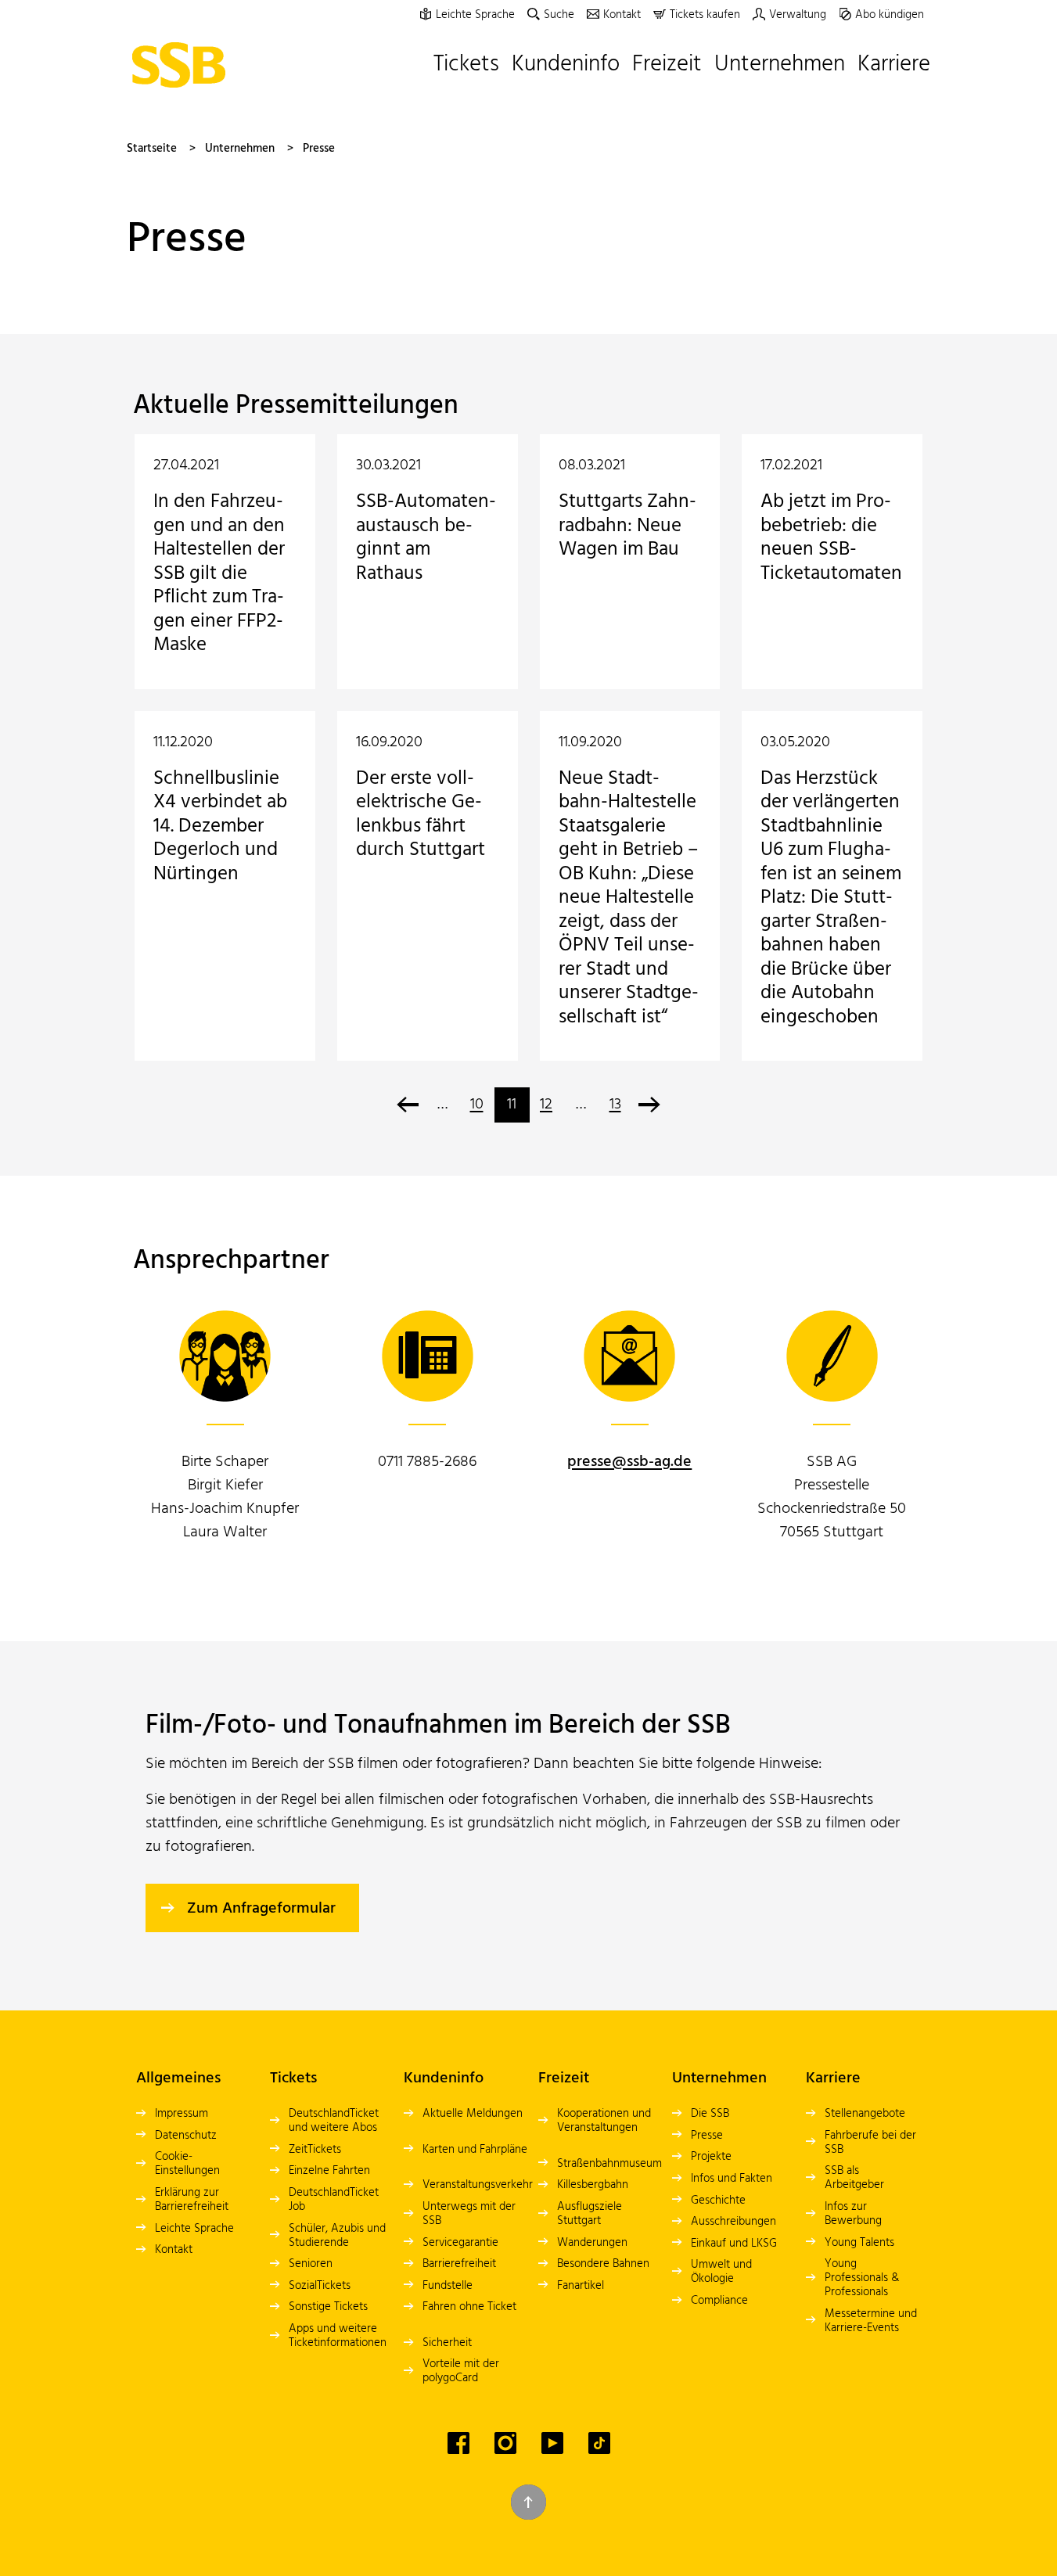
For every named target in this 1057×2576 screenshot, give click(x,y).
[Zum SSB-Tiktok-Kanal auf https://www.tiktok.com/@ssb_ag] (599, 2443)
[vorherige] (408, 1105)
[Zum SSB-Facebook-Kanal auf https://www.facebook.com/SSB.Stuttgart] (458, 2443)
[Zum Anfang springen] (528, 2502)
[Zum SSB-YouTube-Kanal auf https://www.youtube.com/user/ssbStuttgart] (552, 2443)
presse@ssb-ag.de (629, 1462)
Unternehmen (240, 149)
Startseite (152, 149)
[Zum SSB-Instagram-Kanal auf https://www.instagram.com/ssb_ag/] (505, 2443)
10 (477, 1105)
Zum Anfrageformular (261, 1909)
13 (615, 1105)
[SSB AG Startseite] (182, 65)
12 (546, 1105)
